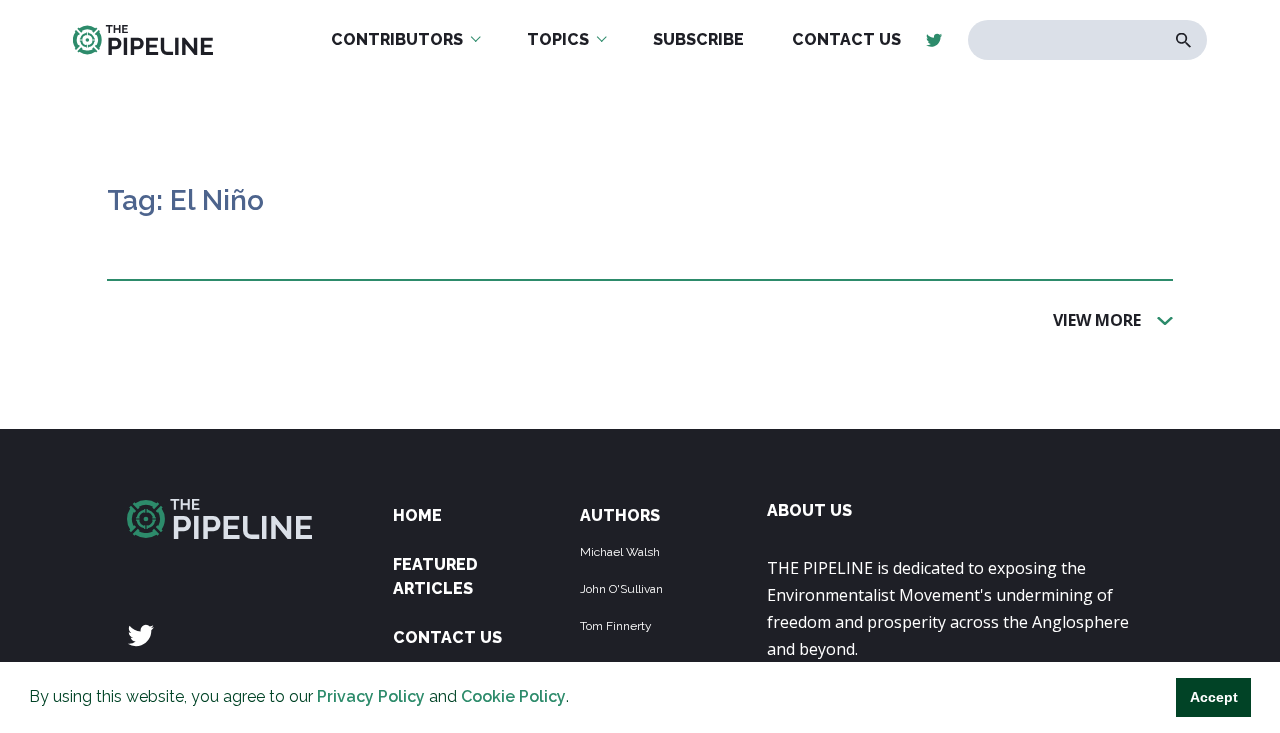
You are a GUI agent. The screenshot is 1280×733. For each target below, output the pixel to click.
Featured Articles (435, 576)
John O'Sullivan (621, 589)
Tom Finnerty (616, 626)
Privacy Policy (371, 696)
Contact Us (447, 637)
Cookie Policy (513, 696)
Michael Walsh (620, 552)
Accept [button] (1214, 697)
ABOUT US (809, 510)
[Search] (1183, 40)
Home (417, 515)
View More (1097, 319)
